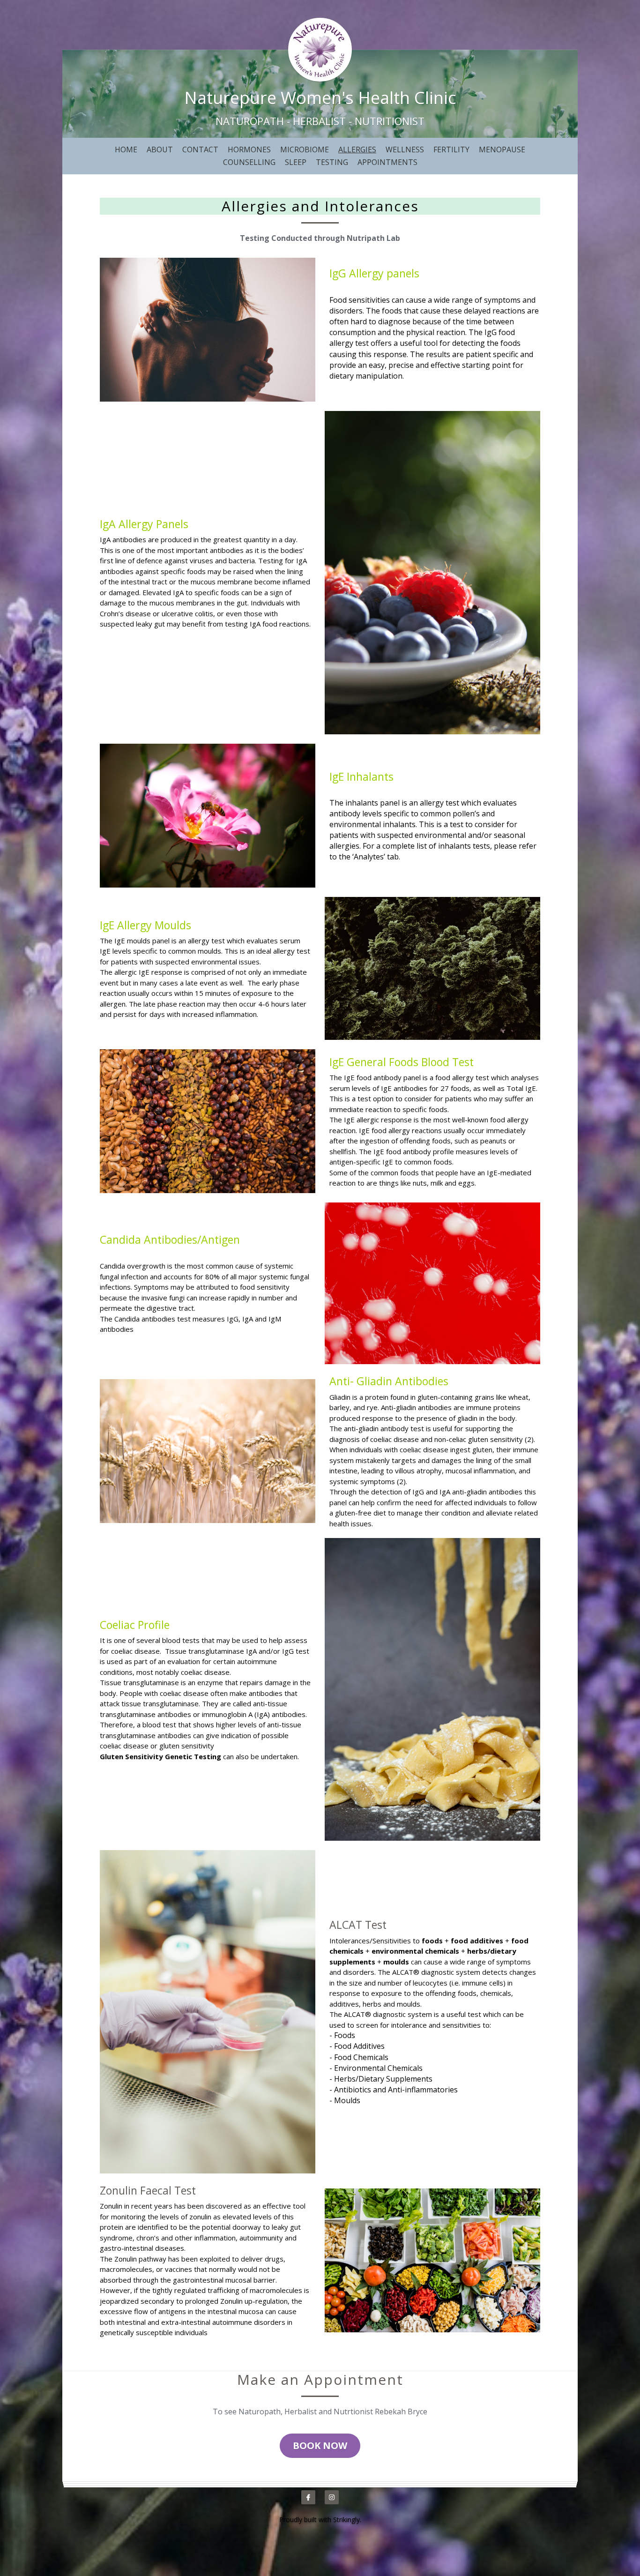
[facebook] (308, 2497)
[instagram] (332, 2497)
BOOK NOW (320, 2445)
